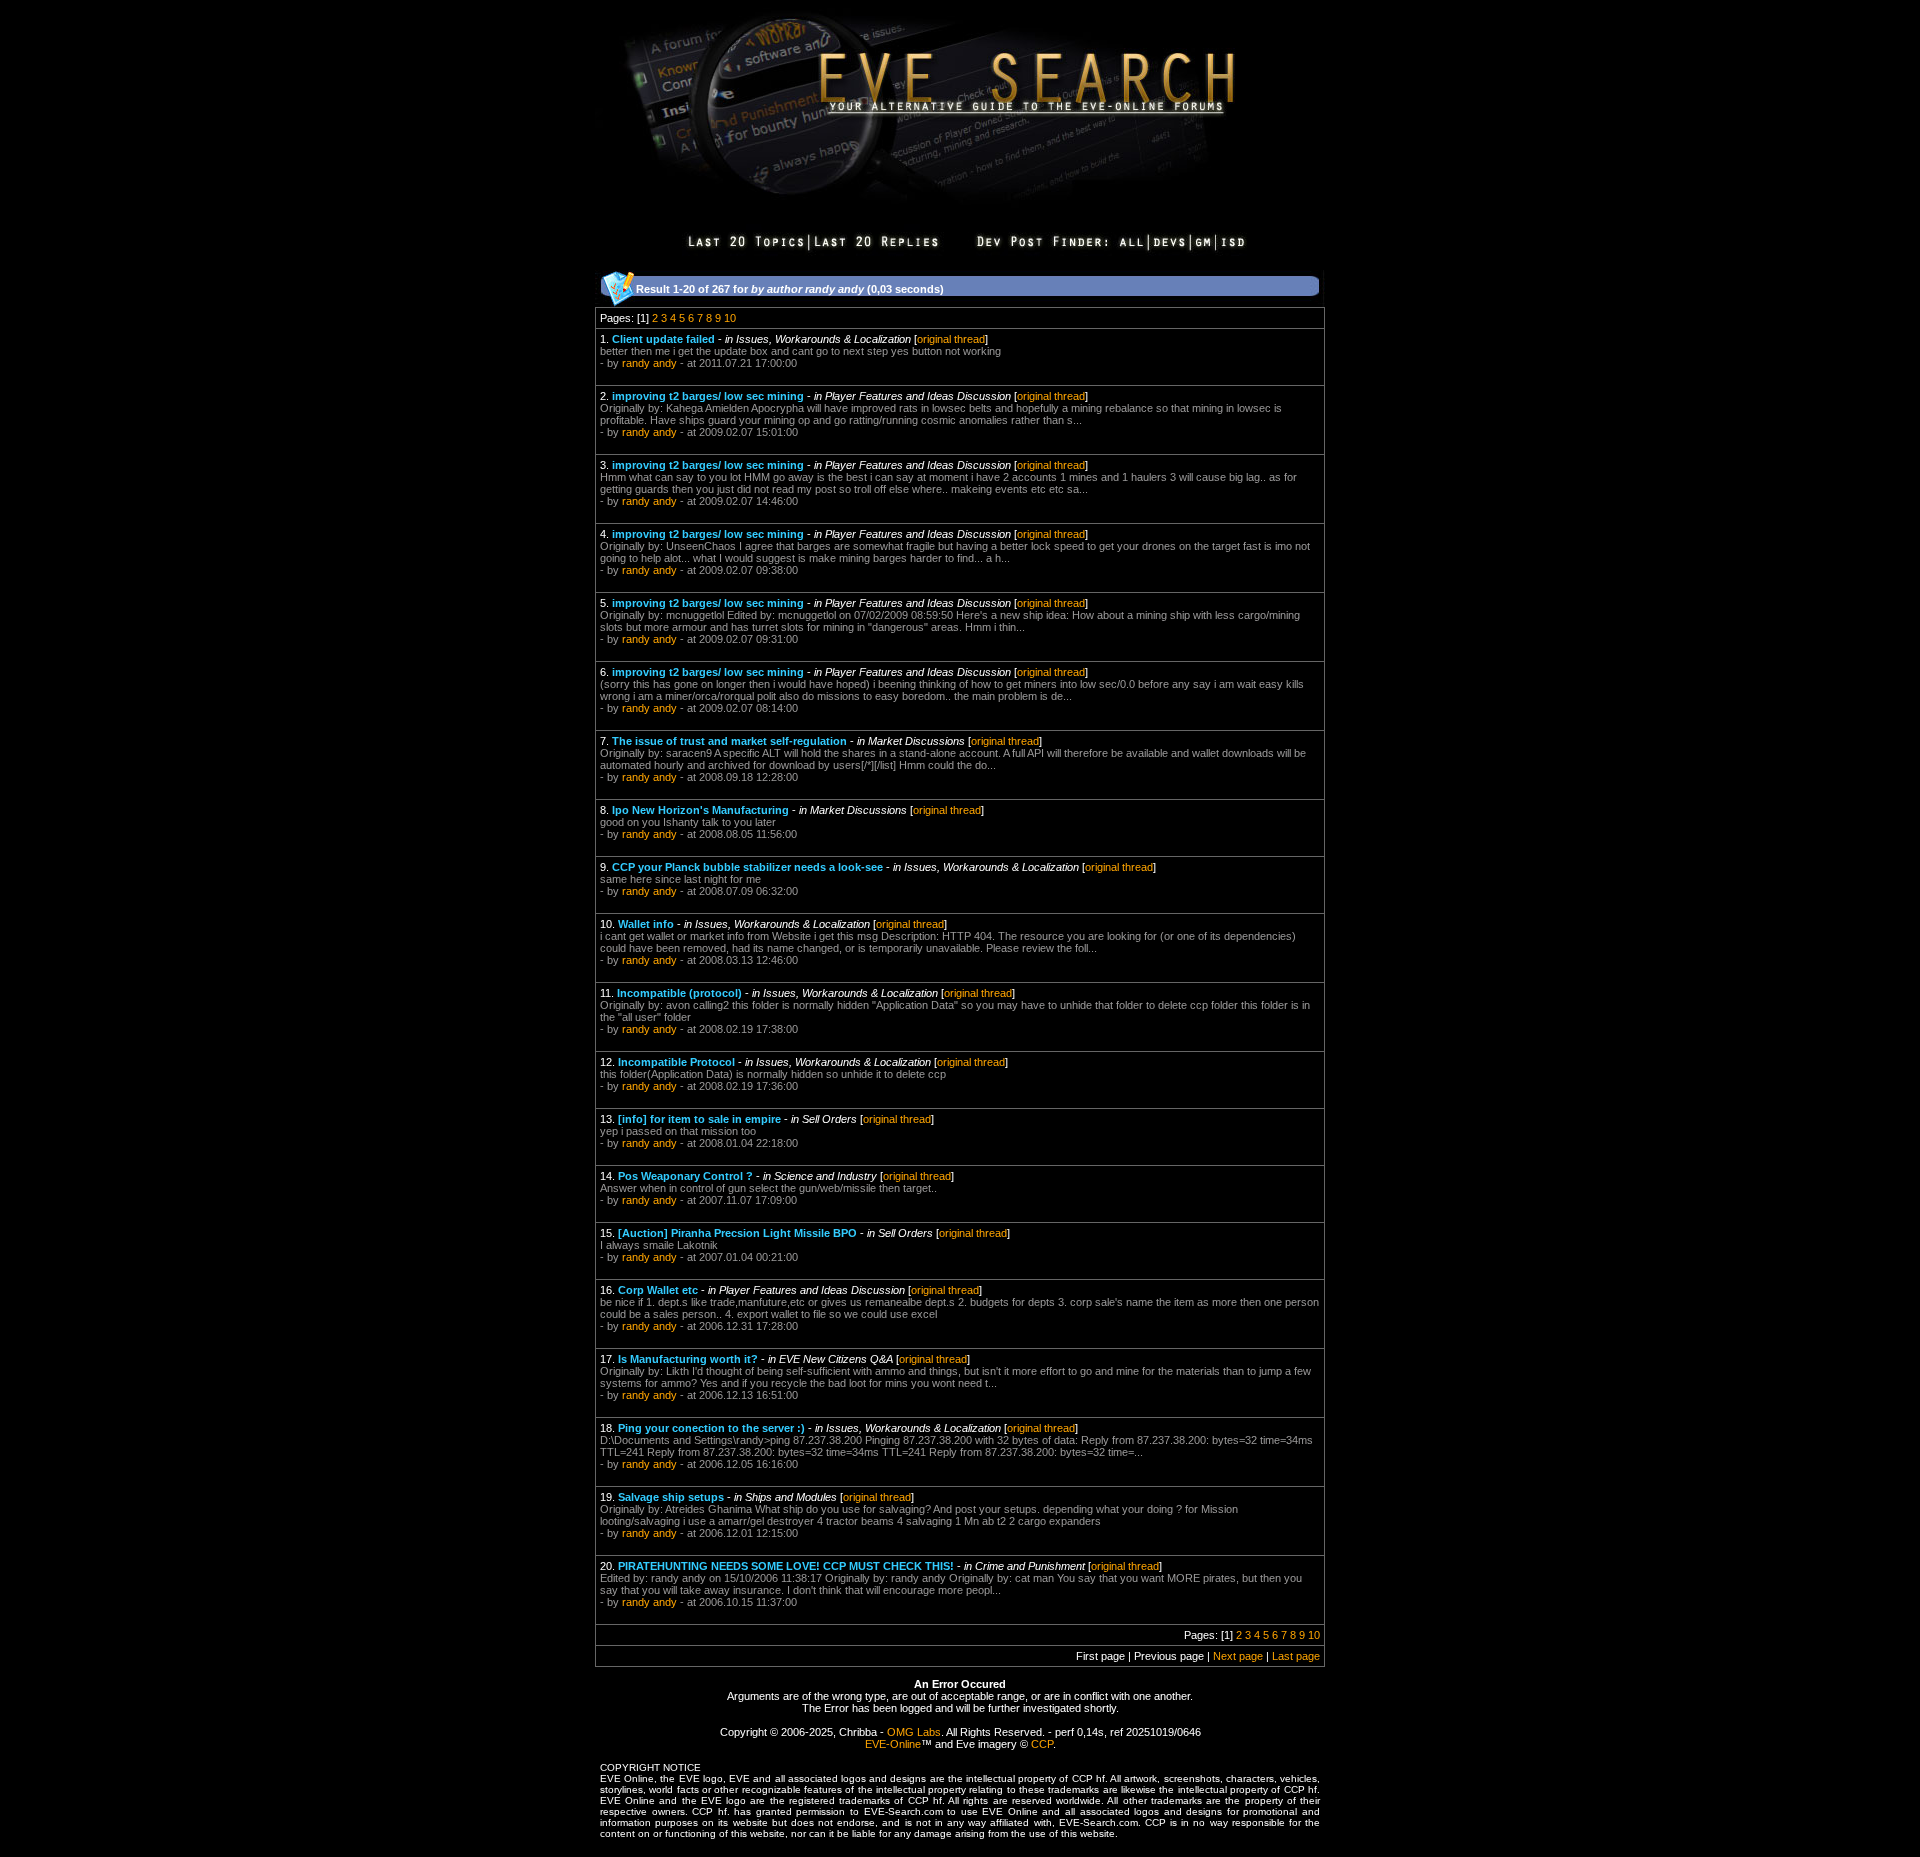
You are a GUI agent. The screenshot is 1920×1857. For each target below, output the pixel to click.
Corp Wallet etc (658, 1290)
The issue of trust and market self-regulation (729, 741)
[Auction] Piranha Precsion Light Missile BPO (737, 1233)
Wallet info (646, 924)
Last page (1296, 1656)
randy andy (649, 363)
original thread (951, 339)
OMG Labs (914, 1732)
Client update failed (663, 339)
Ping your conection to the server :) (711, 1428)
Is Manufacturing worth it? (688, 1359)
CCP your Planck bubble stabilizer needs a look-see (747, 867)
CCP (1042, 1744)
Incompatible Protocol (676, 1062)
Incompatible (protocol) (679, 993)
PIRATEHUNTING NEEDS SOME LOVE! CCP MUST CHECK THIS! (786, 1566)
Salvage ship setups (671, 1497)
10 (730, 318)
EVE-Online (893, 1744)
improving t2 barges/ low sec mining (708, 396)
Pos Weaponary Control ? (685, 1176)
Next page (1238, 1656)
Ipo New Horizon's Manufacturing (700, 810)
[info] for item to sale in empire (699, 1119)
